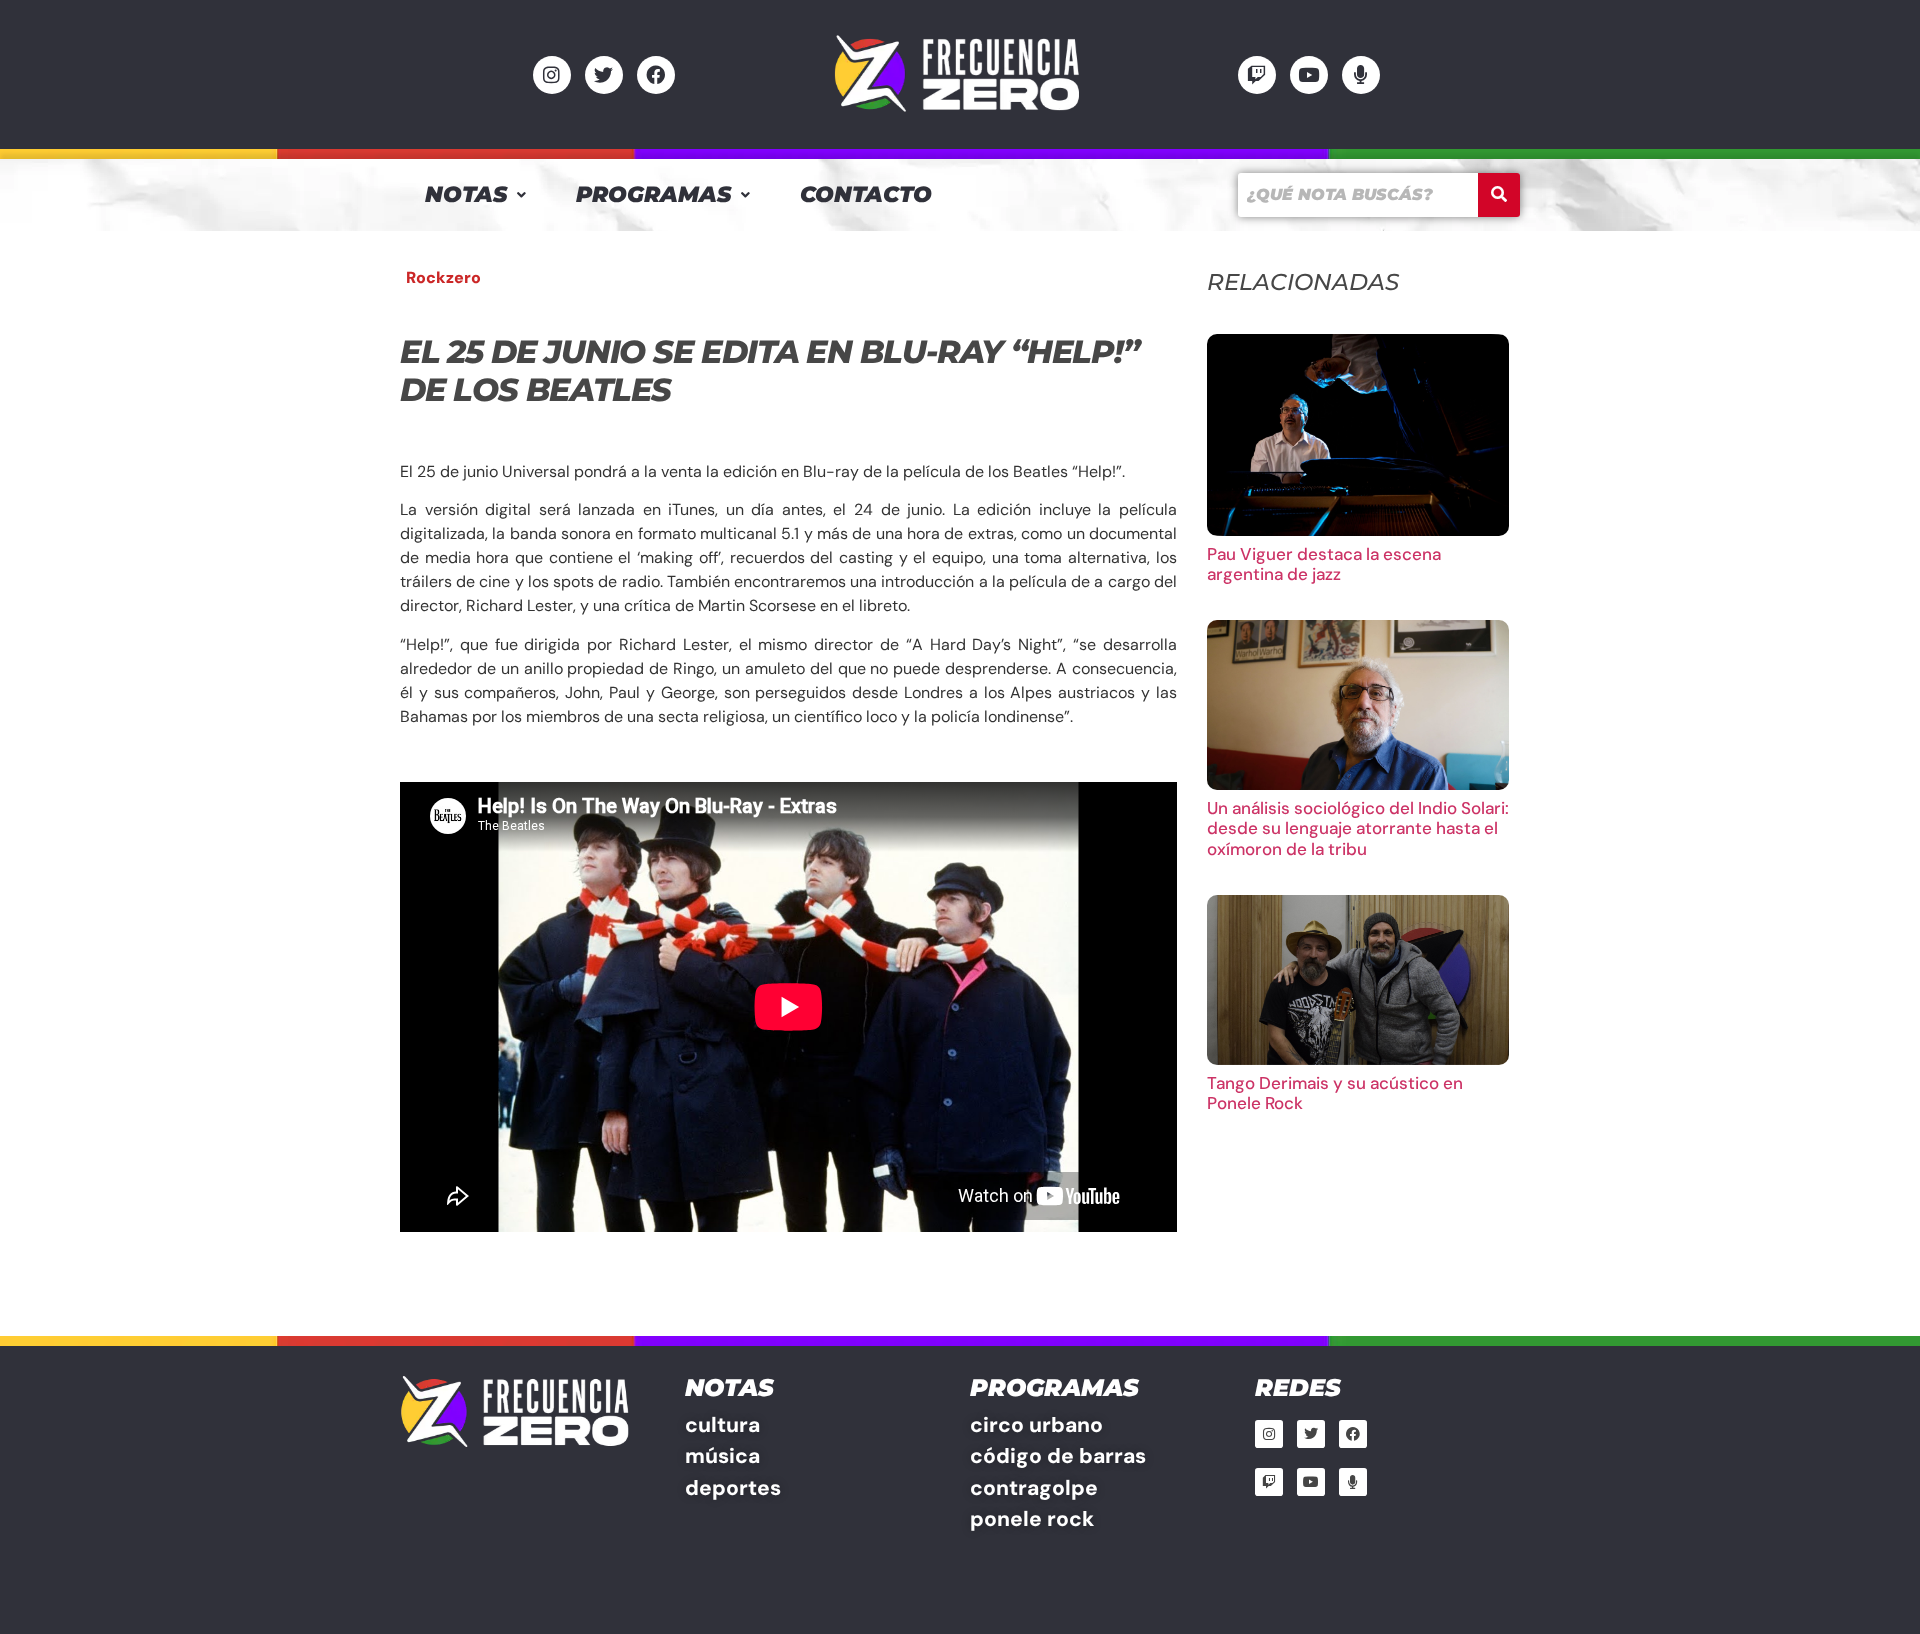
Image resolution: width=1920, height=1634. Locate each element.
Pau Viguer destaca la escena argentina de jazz (1324, 564)
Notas (466, 194)
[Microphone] (1361, 75)
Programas (653, 194)
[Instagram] (552, 75)
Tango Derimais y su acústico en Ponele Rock (1335, 1093)
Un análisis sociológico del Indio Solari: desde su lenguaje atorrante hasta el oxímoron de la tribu (1358, 828)
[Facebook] (656, 75)
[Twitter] (604, 75)
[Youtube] (1309, 75)
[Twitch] (1257, 75)
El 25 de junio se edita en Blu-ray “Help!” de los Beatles (769, 370)
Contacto (866, 194)
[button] (475, 195)
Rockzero (443, 277)
